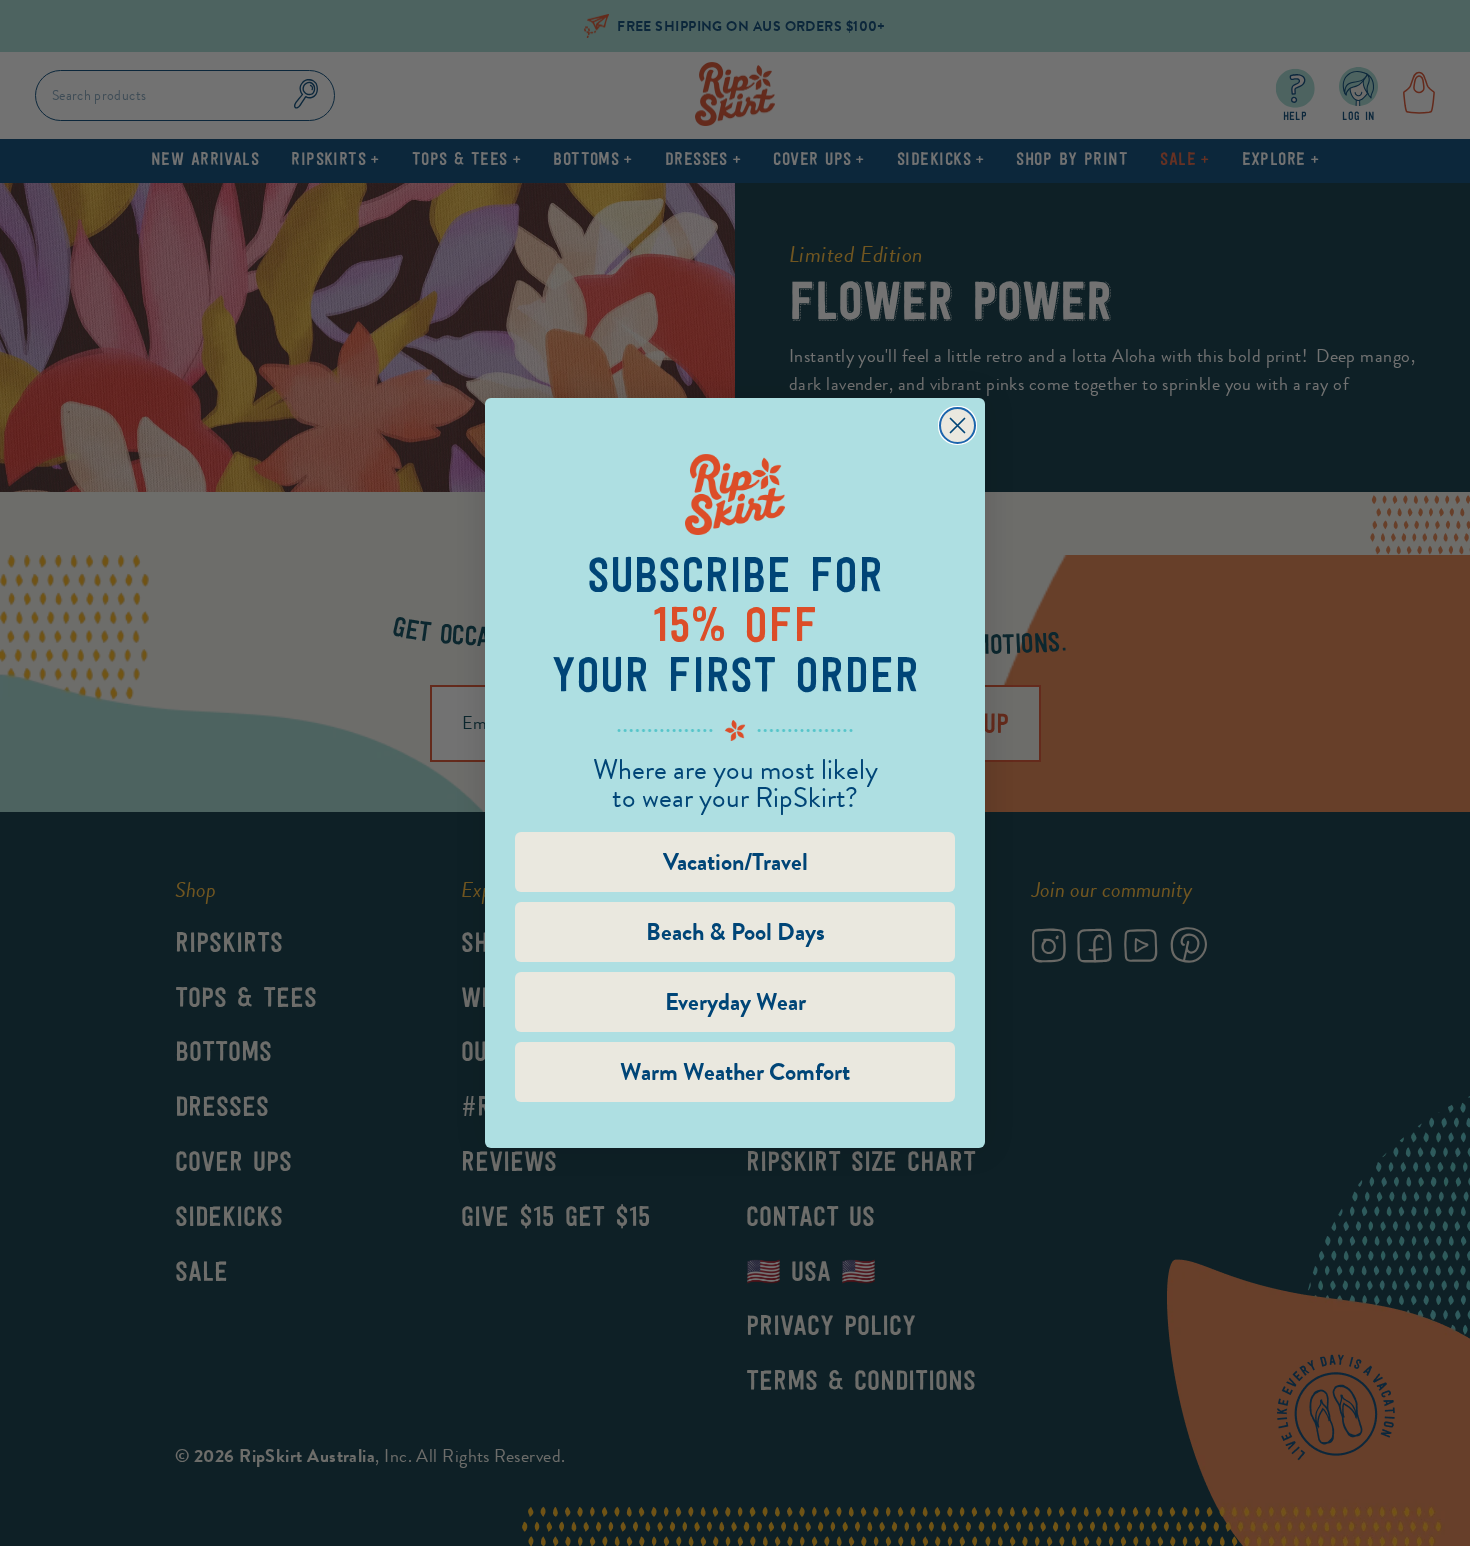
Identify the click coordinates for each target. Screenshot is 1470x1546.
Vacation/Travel (735, 862)
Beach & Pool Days (735, 932)
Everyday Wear (735, 1002)
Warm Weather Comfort (735, 1072)
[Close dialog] (957, 425)
